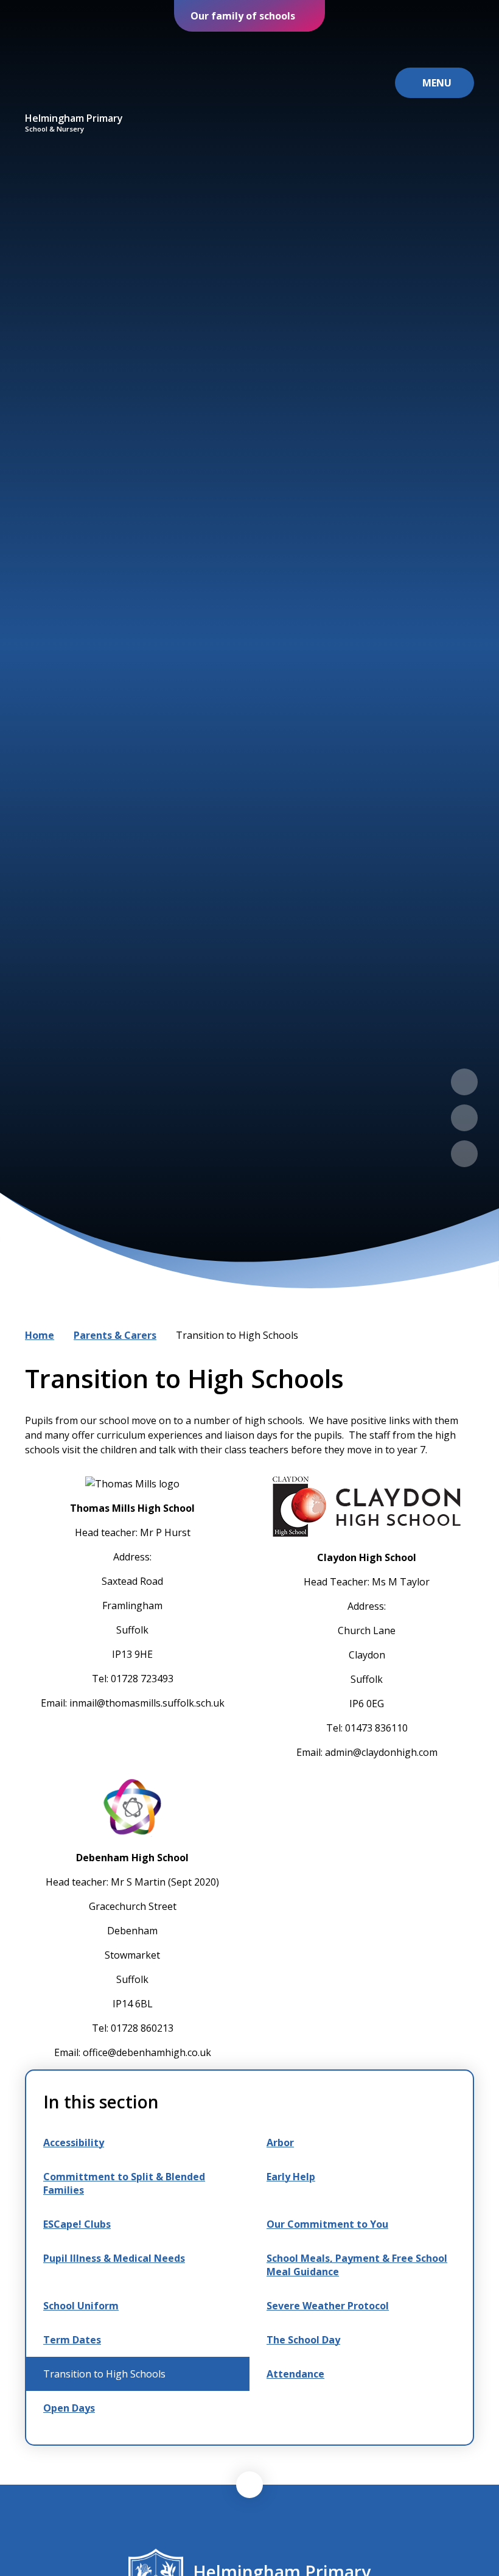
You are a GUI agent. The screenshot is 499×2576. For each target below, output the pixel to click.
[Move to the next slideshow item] (464, 1118)
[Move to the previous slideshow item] (464, 1082)
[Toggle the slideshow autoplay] (464, 1154)
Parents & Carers (115, 1335)
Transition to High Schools (237, 1335)
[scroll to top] (249, 2485)
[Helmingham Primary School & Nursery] (74, 72)
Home (40, 1335)
